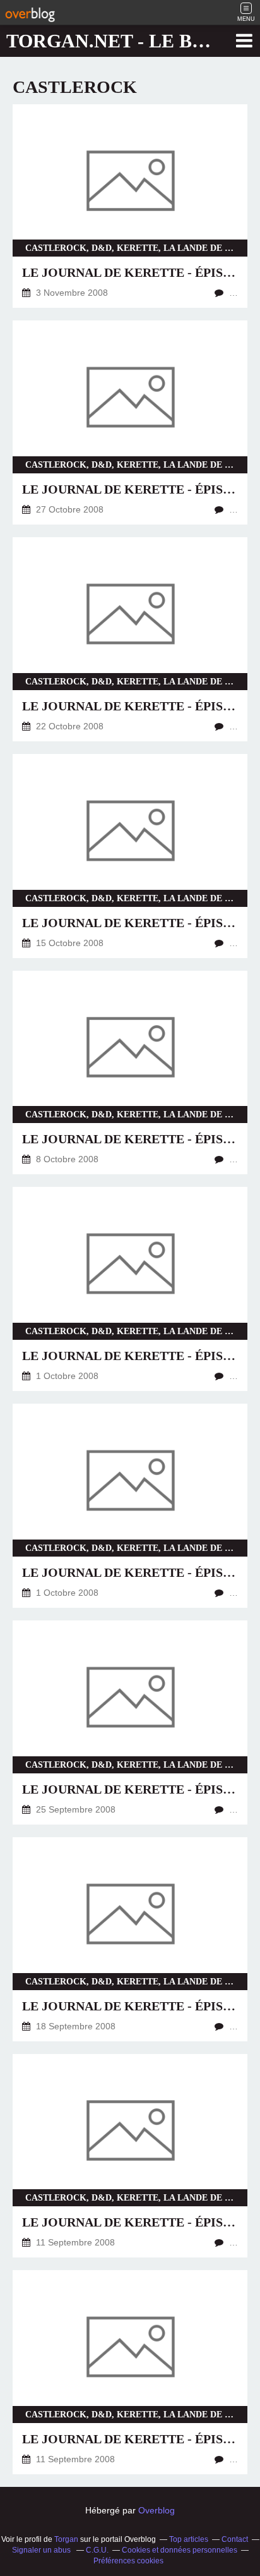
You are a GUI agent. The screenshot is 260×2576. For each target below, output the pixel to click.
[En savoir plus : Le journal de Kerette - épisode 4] (130, 1722)
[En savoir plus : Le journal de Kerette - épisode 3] (130, 1939)
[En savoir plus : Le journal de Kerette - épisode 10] (130, 422)
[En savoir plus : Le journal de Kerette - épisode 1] (130, 2372)
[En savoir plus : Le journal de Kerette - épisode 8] (130, 856)
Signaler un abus (42, 2550)
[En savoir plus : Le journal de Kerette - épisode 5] (130, 1289)
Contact (235, 2539)
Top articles (189, 2539)
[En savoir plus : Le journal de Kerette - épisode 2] (130, 2156)
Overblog (157, 2510)
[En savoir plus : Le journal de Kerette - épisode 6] (130, 1506)
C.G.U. (97, 2550)
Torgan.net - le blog (120, 41)
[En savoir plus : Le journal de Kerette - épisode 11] (130, 206)
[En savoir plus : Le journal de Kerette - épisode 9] (130, 639)
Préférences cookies (128, 2561)
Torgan (66, 2539)
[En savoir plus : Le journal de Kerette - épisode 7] (130, 1073)
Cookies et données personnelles (180, 2550)
